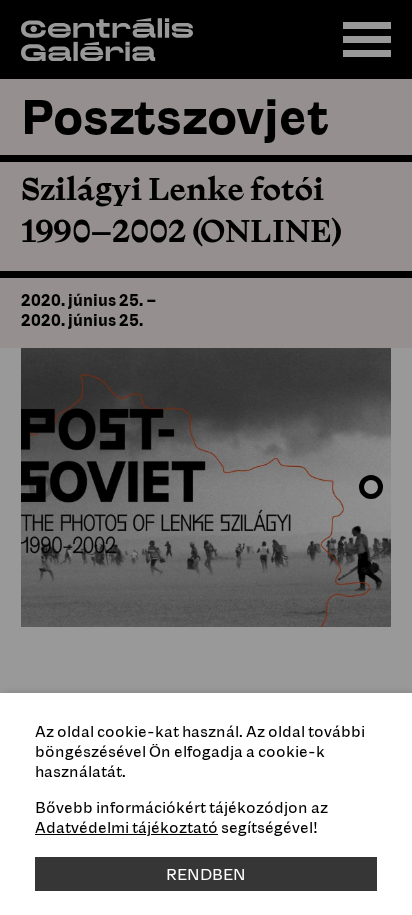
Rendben (206, 874)
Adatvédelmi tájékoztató (126, 827)
